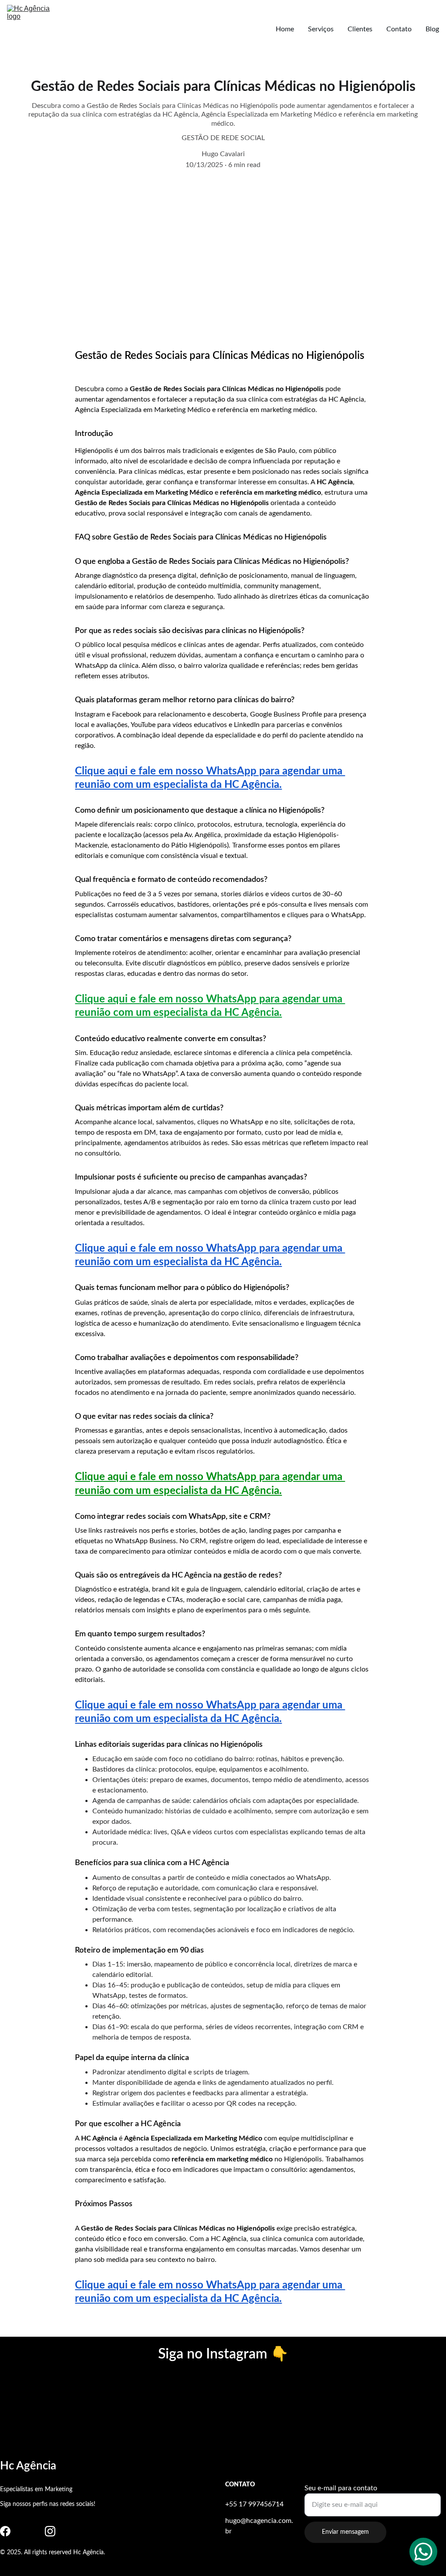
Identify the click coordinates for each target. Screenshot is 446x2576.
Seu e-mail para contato (341, 2488)
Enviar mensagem (345, 2532)
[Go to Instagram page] (50, 2531)
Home (285, 29)
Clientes (360, 29)
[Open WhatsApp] (423, 2552)
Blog (432, 29)
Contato (399, 29)
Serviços (321, 29)
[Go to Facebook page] (5, 2531)
